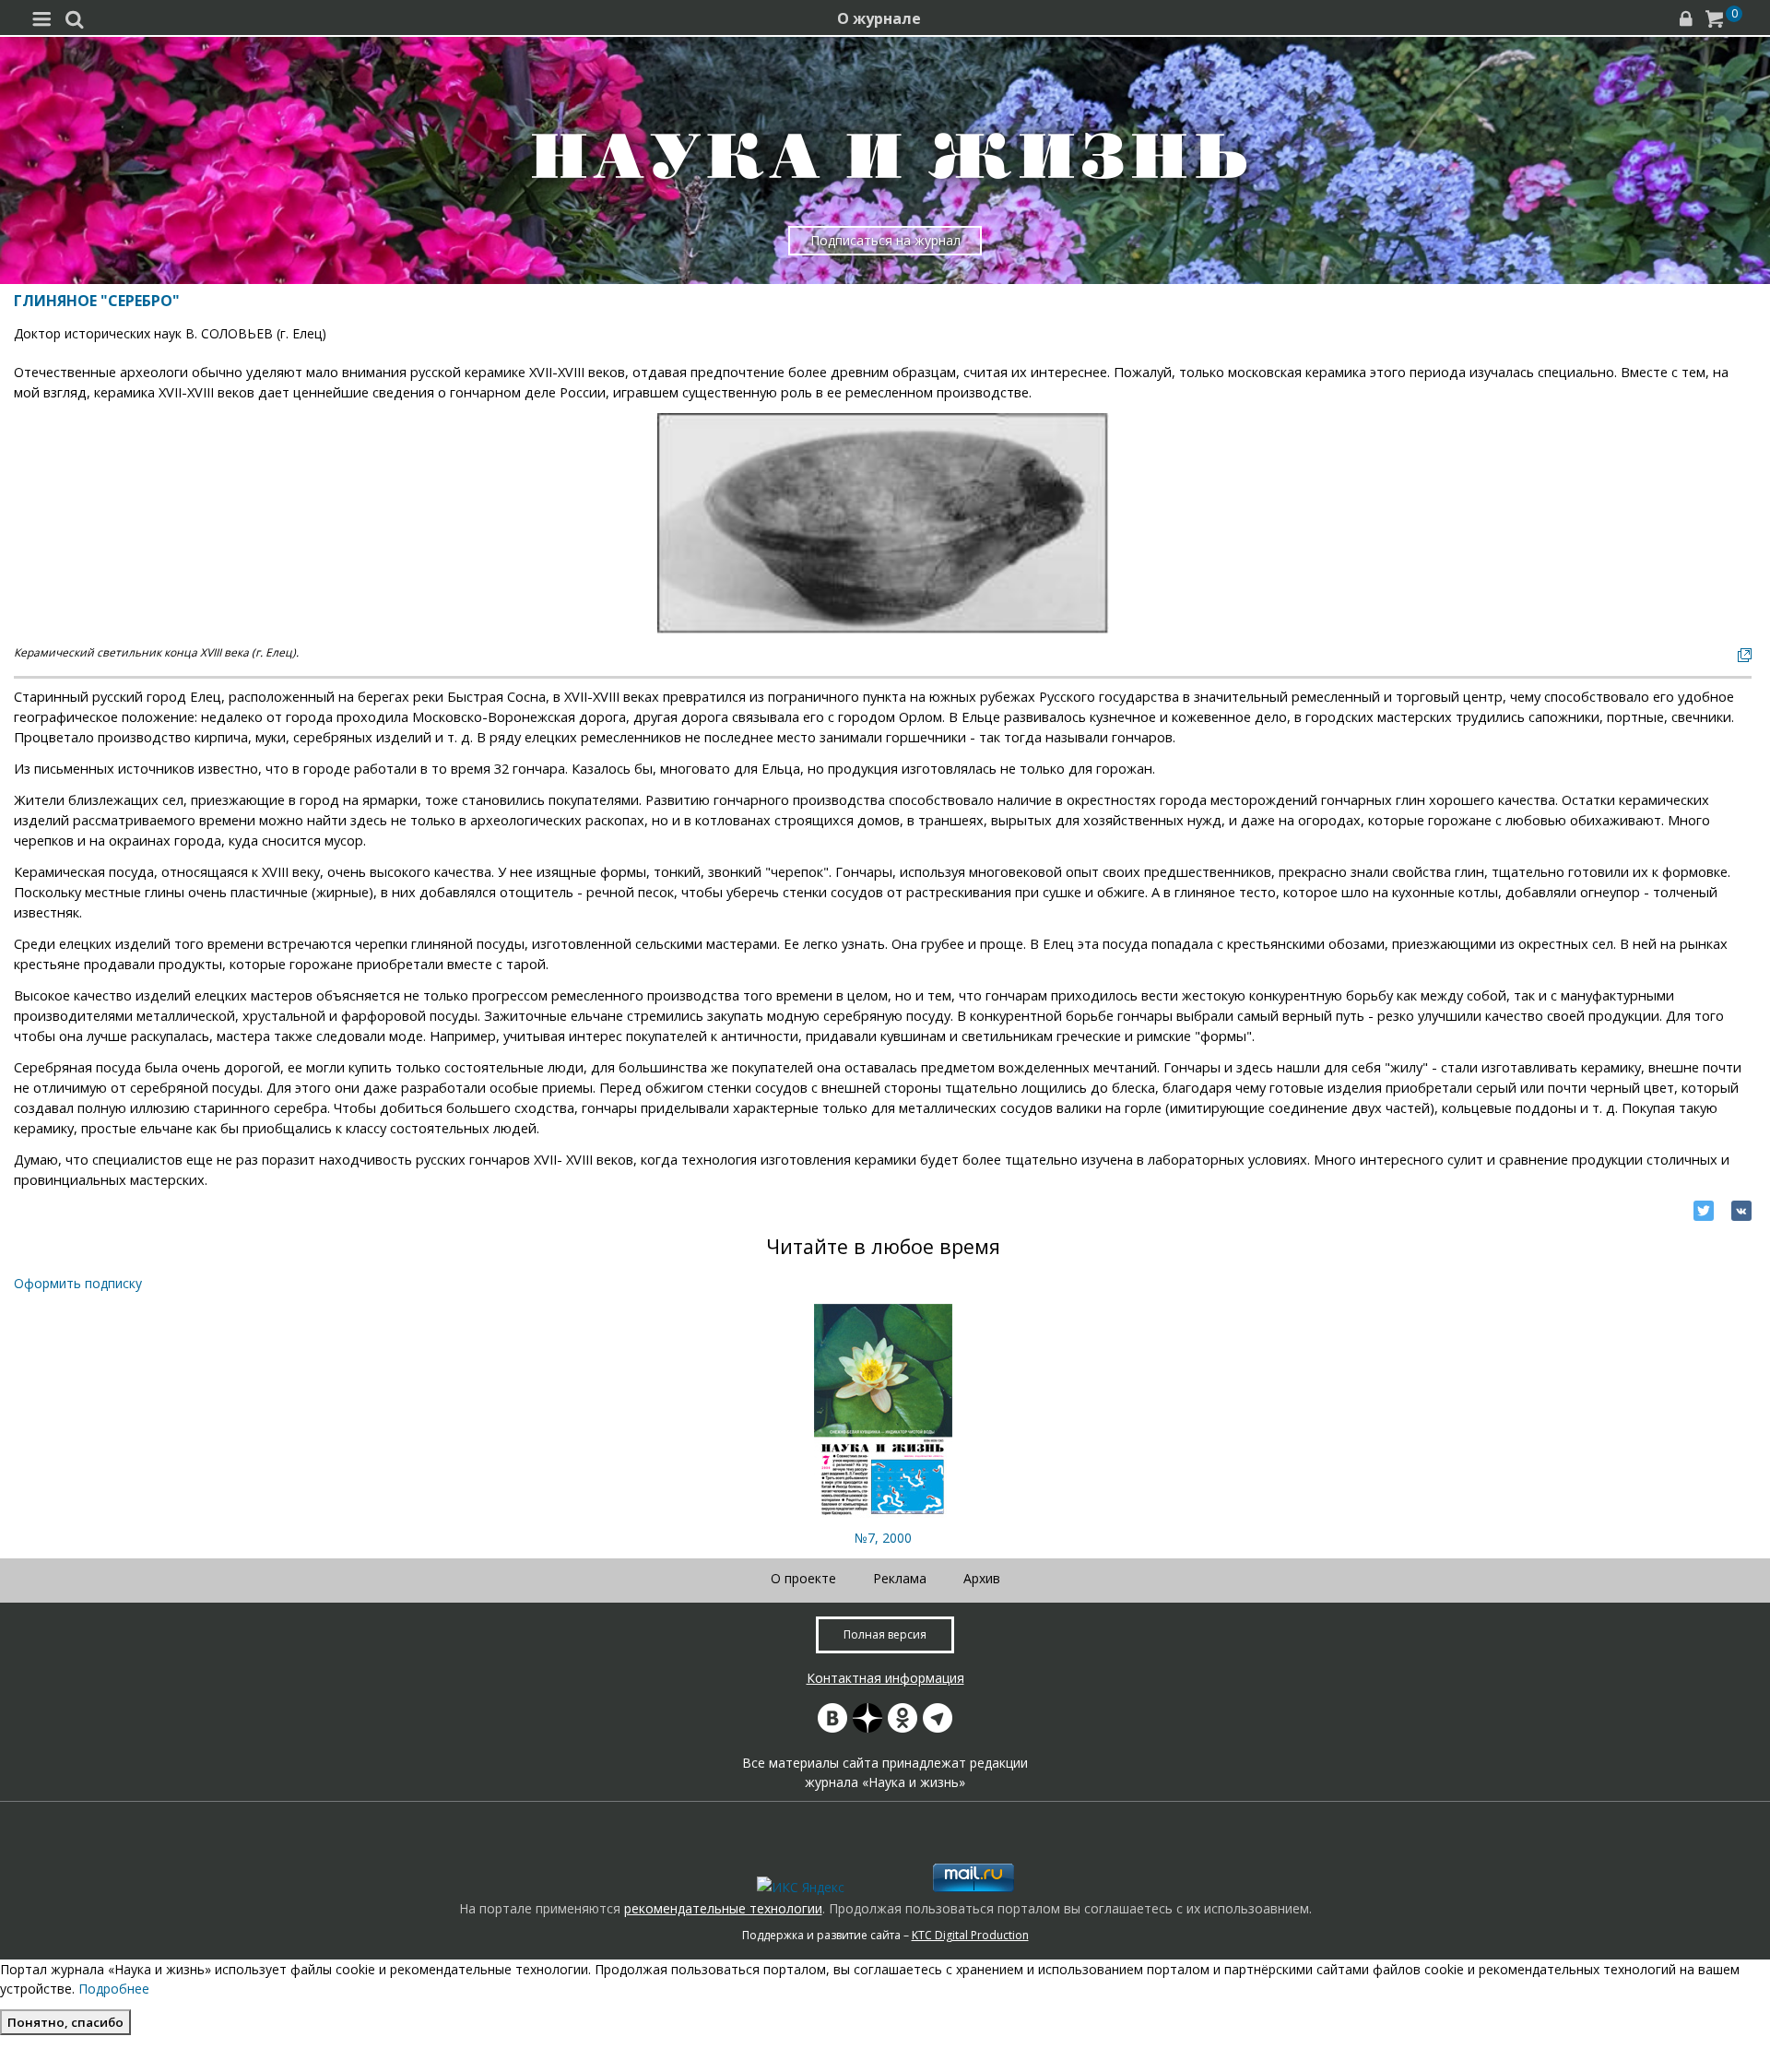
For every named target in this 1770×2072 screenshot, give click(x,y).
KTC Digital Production (970, 1935)
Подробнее (114, 1989)
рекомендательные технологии (723, 1908)
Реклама (900, 1578)
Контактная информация (885, 1678)
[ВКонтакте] (1741, 1211)
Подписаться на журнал (885, 240)
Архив (982, 1578)
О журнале (879, 18)
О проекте (803, 1578)
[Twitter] (1704, 1211)
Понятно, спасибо (65, 2022)
